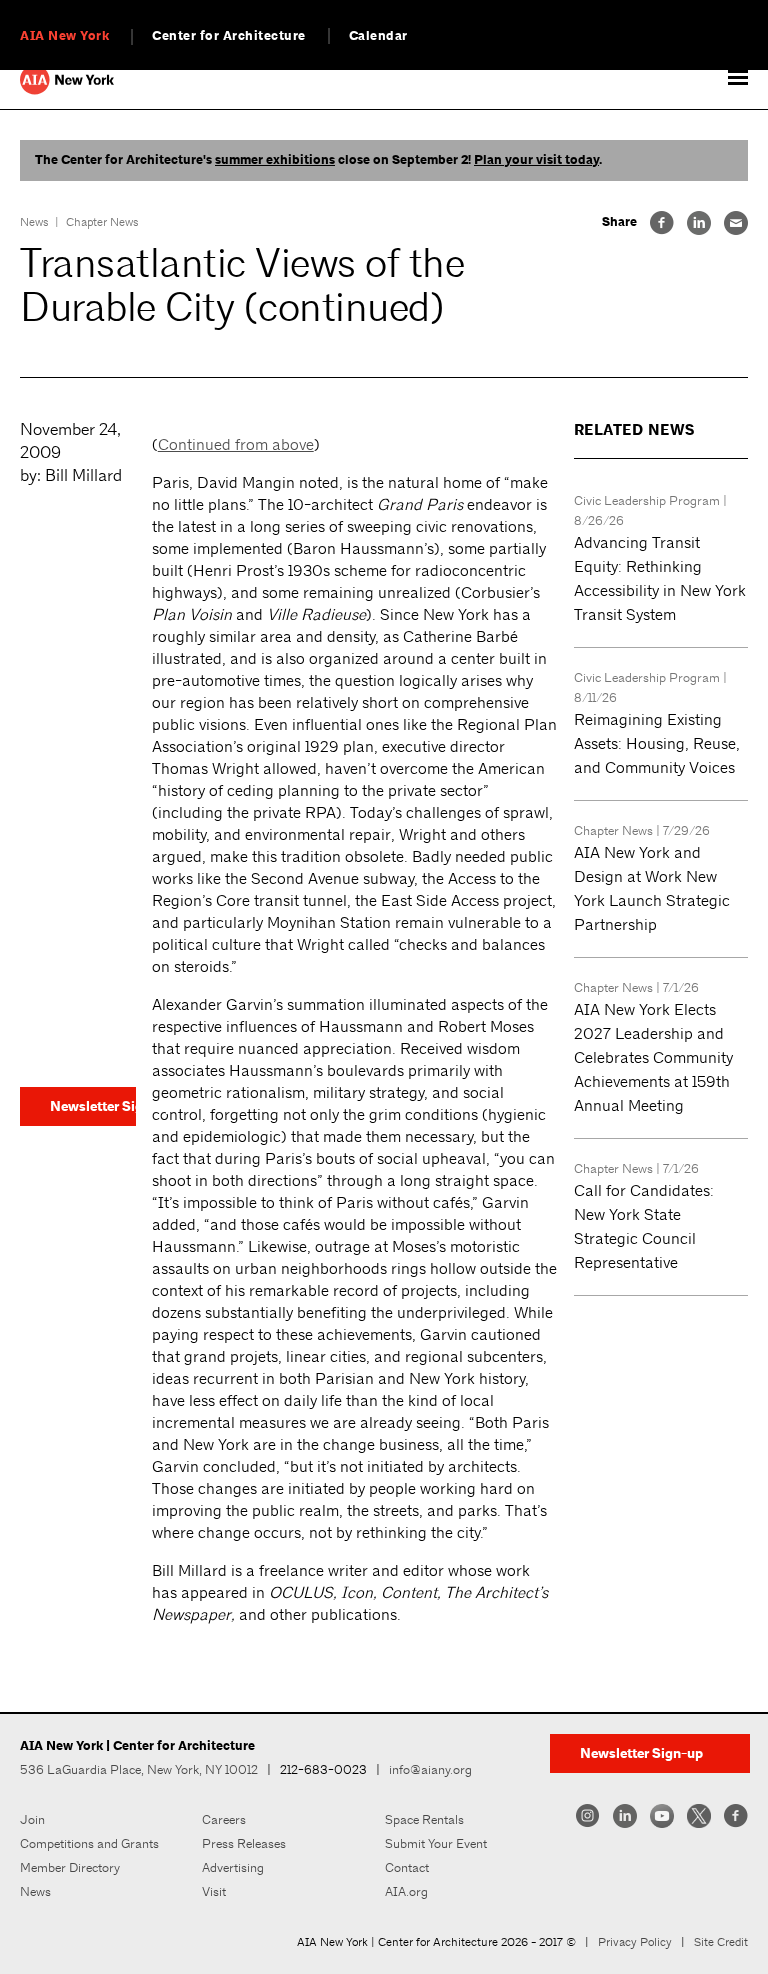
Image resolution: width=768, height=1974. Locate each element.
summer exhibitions (275, 160)
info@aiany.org (430, 1769)
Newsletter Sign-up (93, 1106)
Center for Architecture (229, 36)
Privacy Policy (635, 1942)
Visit (214, 1891)
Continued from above (236, 444)
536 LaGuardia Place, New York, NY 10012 (139, 1769)
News (34, 222)
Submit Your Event (436, 1843)
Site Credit (721, 1942)
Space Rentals (424, 1819)
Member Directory (70, 1867)
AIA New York (64, 36)
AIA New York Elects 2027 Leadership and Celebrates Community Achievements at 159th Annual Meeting (653, 1057)
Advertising (233, 1867)
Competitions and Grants (89, 1843)
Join (32, 1819)
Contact (407, 1867)
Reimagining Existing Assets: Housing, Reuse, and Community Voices (657, 743)
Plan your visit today (536, 160)
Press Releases (244, 1843)
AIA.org (406, 1891)
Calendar (378, 36)
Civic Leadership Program (647, 500)
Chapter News (102, 222)
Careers (224, 1819)
